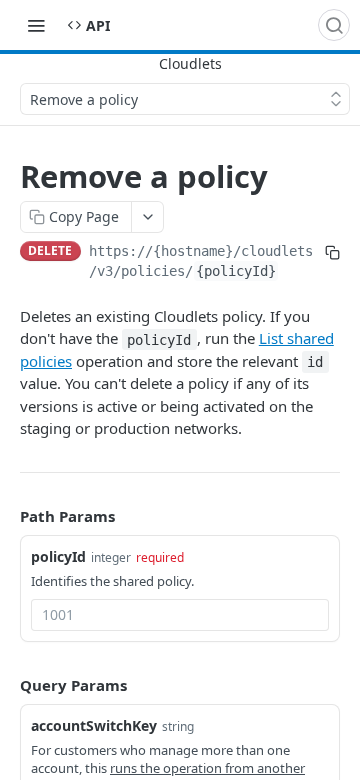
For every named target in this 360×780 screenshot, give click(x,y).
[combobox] (180, 615)
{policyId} (236, 271)
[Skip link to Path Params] (6, 516)
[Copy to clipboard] (332, 253)
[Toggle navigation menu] (36, 25)
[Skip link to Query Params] (6, 685)
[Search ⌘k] (334, 25)
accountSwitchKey (94, 725)
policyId (58, 556)
